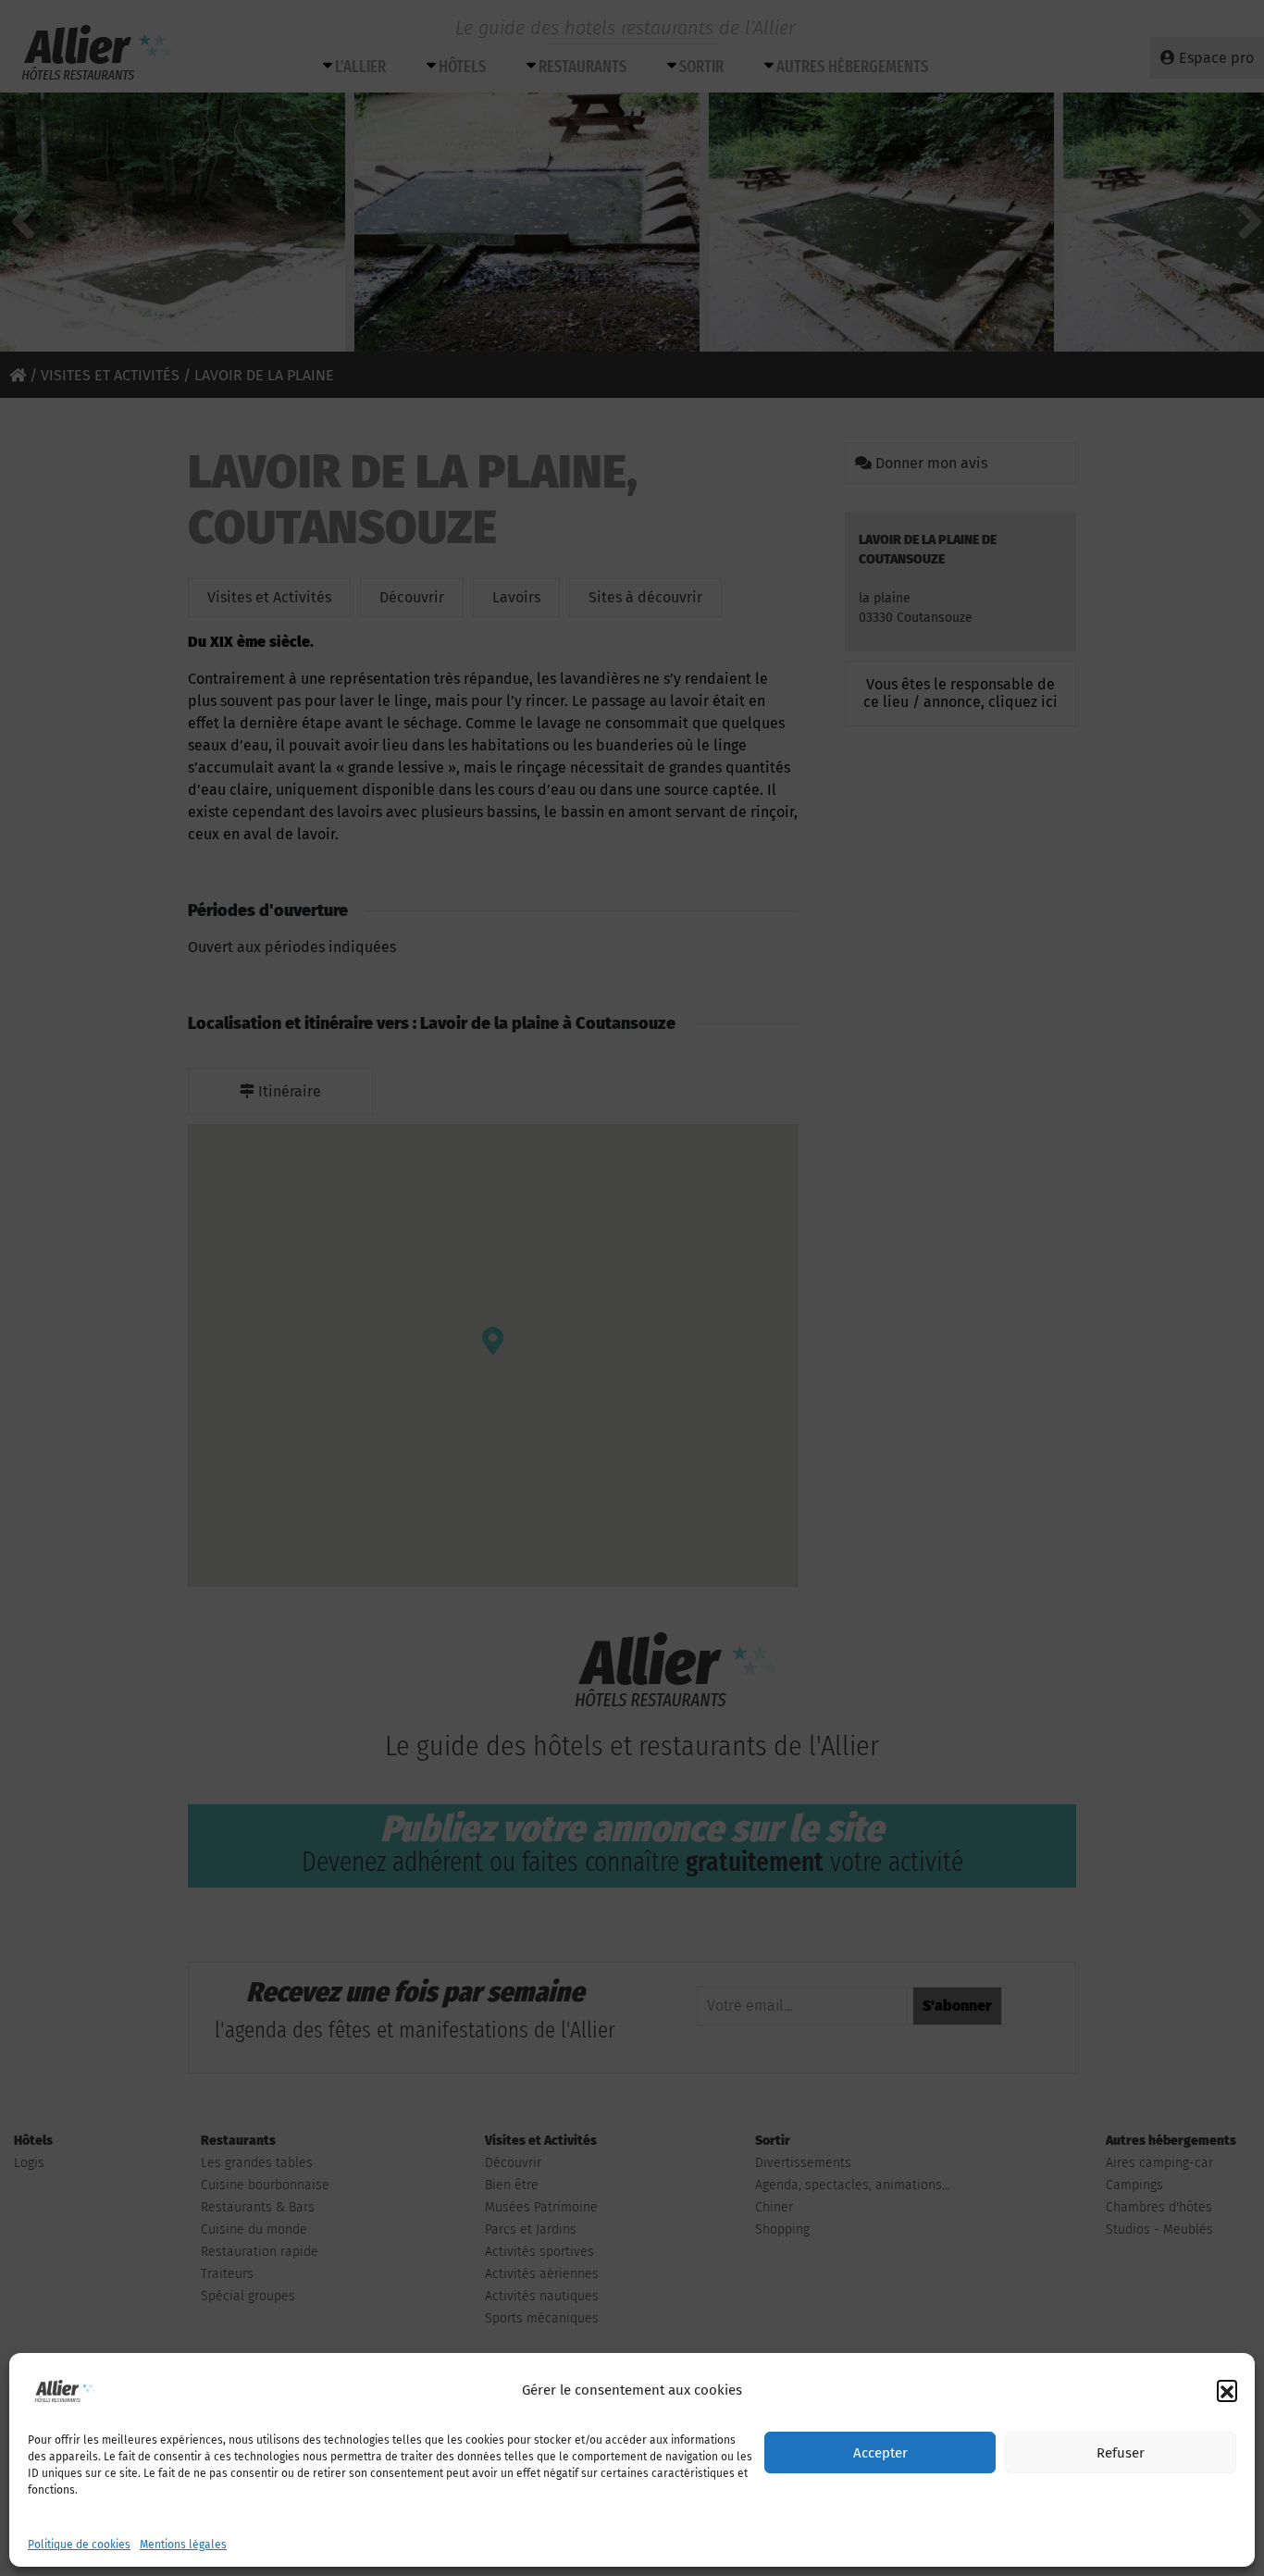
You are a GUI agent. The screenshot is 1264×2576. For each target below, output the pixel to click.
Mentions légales (183, 2545)
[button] (1227, 2390)
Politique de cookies (79, 2545)
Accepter (880, 2453)
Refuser (1121, 2453)
